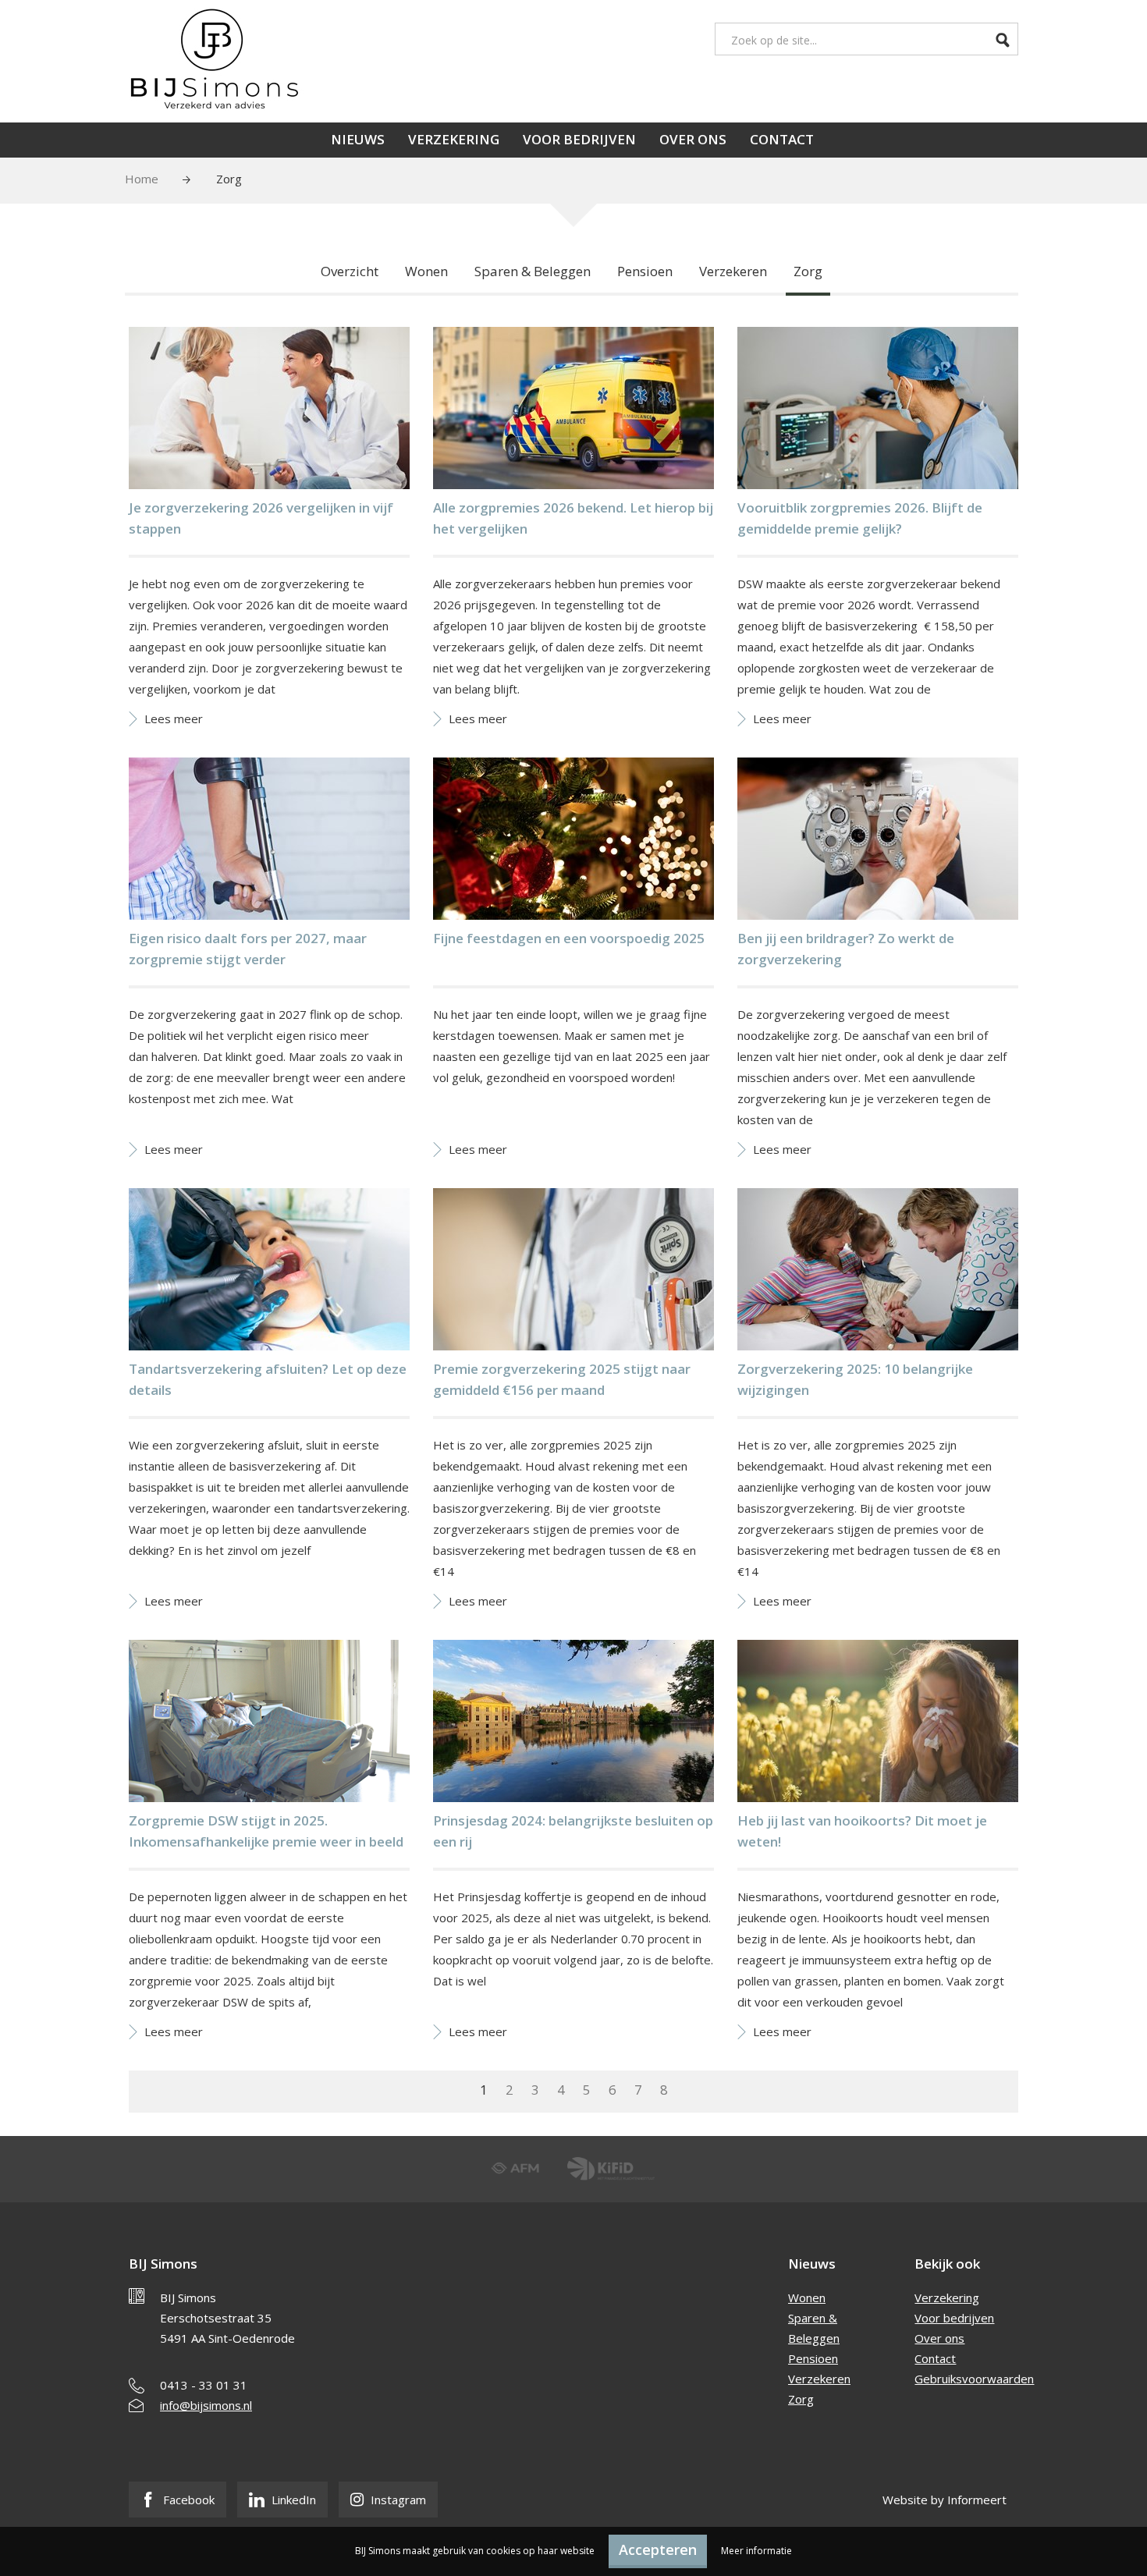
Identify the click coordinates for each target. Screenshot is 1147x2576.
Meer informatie (756, 2551)
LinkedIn (292, 2500)
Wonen (426, 271)
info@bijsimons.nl (206, 2405)
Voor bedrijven (579, 139)
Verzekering (454, 139)
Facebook (187, 2500)
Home (142, 179)
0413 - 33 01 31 (204, 2385)
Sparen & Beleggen (533, 271)
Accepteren (658, 2549)
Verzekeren (733, 271)
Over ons (693, 139)
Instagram (397, 2500)
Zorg (808, 271)
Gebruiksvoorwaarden (974, 2379)
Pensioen (645, 271)
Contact (782, 139)
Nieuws (358, 139)
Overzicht (350, 271)
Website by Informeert (945, 2500)
